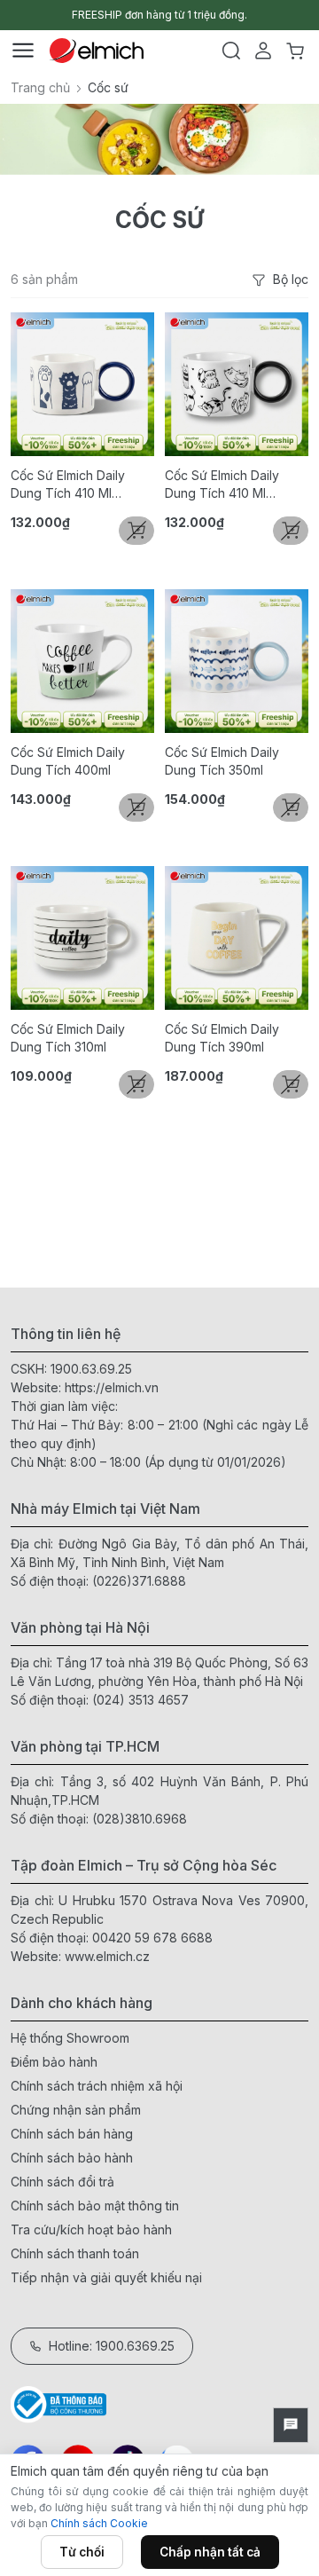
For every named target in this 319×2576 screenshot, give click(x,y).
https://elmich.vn (112, 1387)
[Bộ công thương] (159, 2404)
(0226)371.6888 (139, 1581)
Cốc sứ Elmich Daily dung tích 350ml (222, 761)
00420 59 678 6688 (152, 1938)
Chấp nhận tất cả (210, 2552)
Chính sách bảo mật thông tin (95, 2206)
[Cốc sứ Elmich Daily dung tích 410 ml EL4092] (237, 384)
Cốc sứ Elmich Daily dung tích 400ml (68, 761)
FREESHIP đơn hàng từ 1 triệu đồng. (159, 15)
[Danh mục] (23, 51)
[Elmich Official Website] (97, 51)
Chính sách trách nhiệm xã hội (97, 2086)
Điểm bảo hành (54, 2062)
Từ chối (82, 2552)
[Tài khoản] (263, 51)
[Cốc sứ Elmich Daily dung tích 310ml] (82, 938)
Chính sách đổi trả (62, 2182)
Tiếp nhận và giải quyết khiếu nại (106, 2277)
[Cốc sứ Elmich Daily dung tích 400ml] (82, 661)
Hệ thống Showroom (70, 2038)
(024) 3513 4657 (140, 1700)
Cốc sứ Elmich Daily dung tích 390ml (222, 1038)
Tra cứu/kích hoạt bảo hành (91, 2229)
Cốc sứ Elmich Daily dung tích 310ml (68, 1038)
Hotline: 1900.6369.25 (112, 2346)
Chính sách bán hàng (72, 2134)
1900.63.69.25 (91, 1369)
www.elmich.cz (107, 1956)
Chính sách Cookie (99, 2523)
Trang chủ (40, 87)
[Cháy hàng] (136, 531)
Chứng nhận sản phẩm (76, 2110)
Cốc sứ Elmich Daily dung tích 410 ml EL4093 (68, 485)
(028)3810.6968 (140, 1819)
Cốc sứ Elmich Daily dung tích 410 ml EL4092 (222, 485)
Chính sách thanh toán (75, 2253)
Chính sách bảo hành (72, 2158)
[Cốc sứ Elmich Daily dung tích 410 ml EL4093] (82, 384)
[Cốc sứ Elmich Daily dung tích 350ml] (237, 661)
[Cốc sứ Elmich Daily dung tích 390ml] (237, 938)
